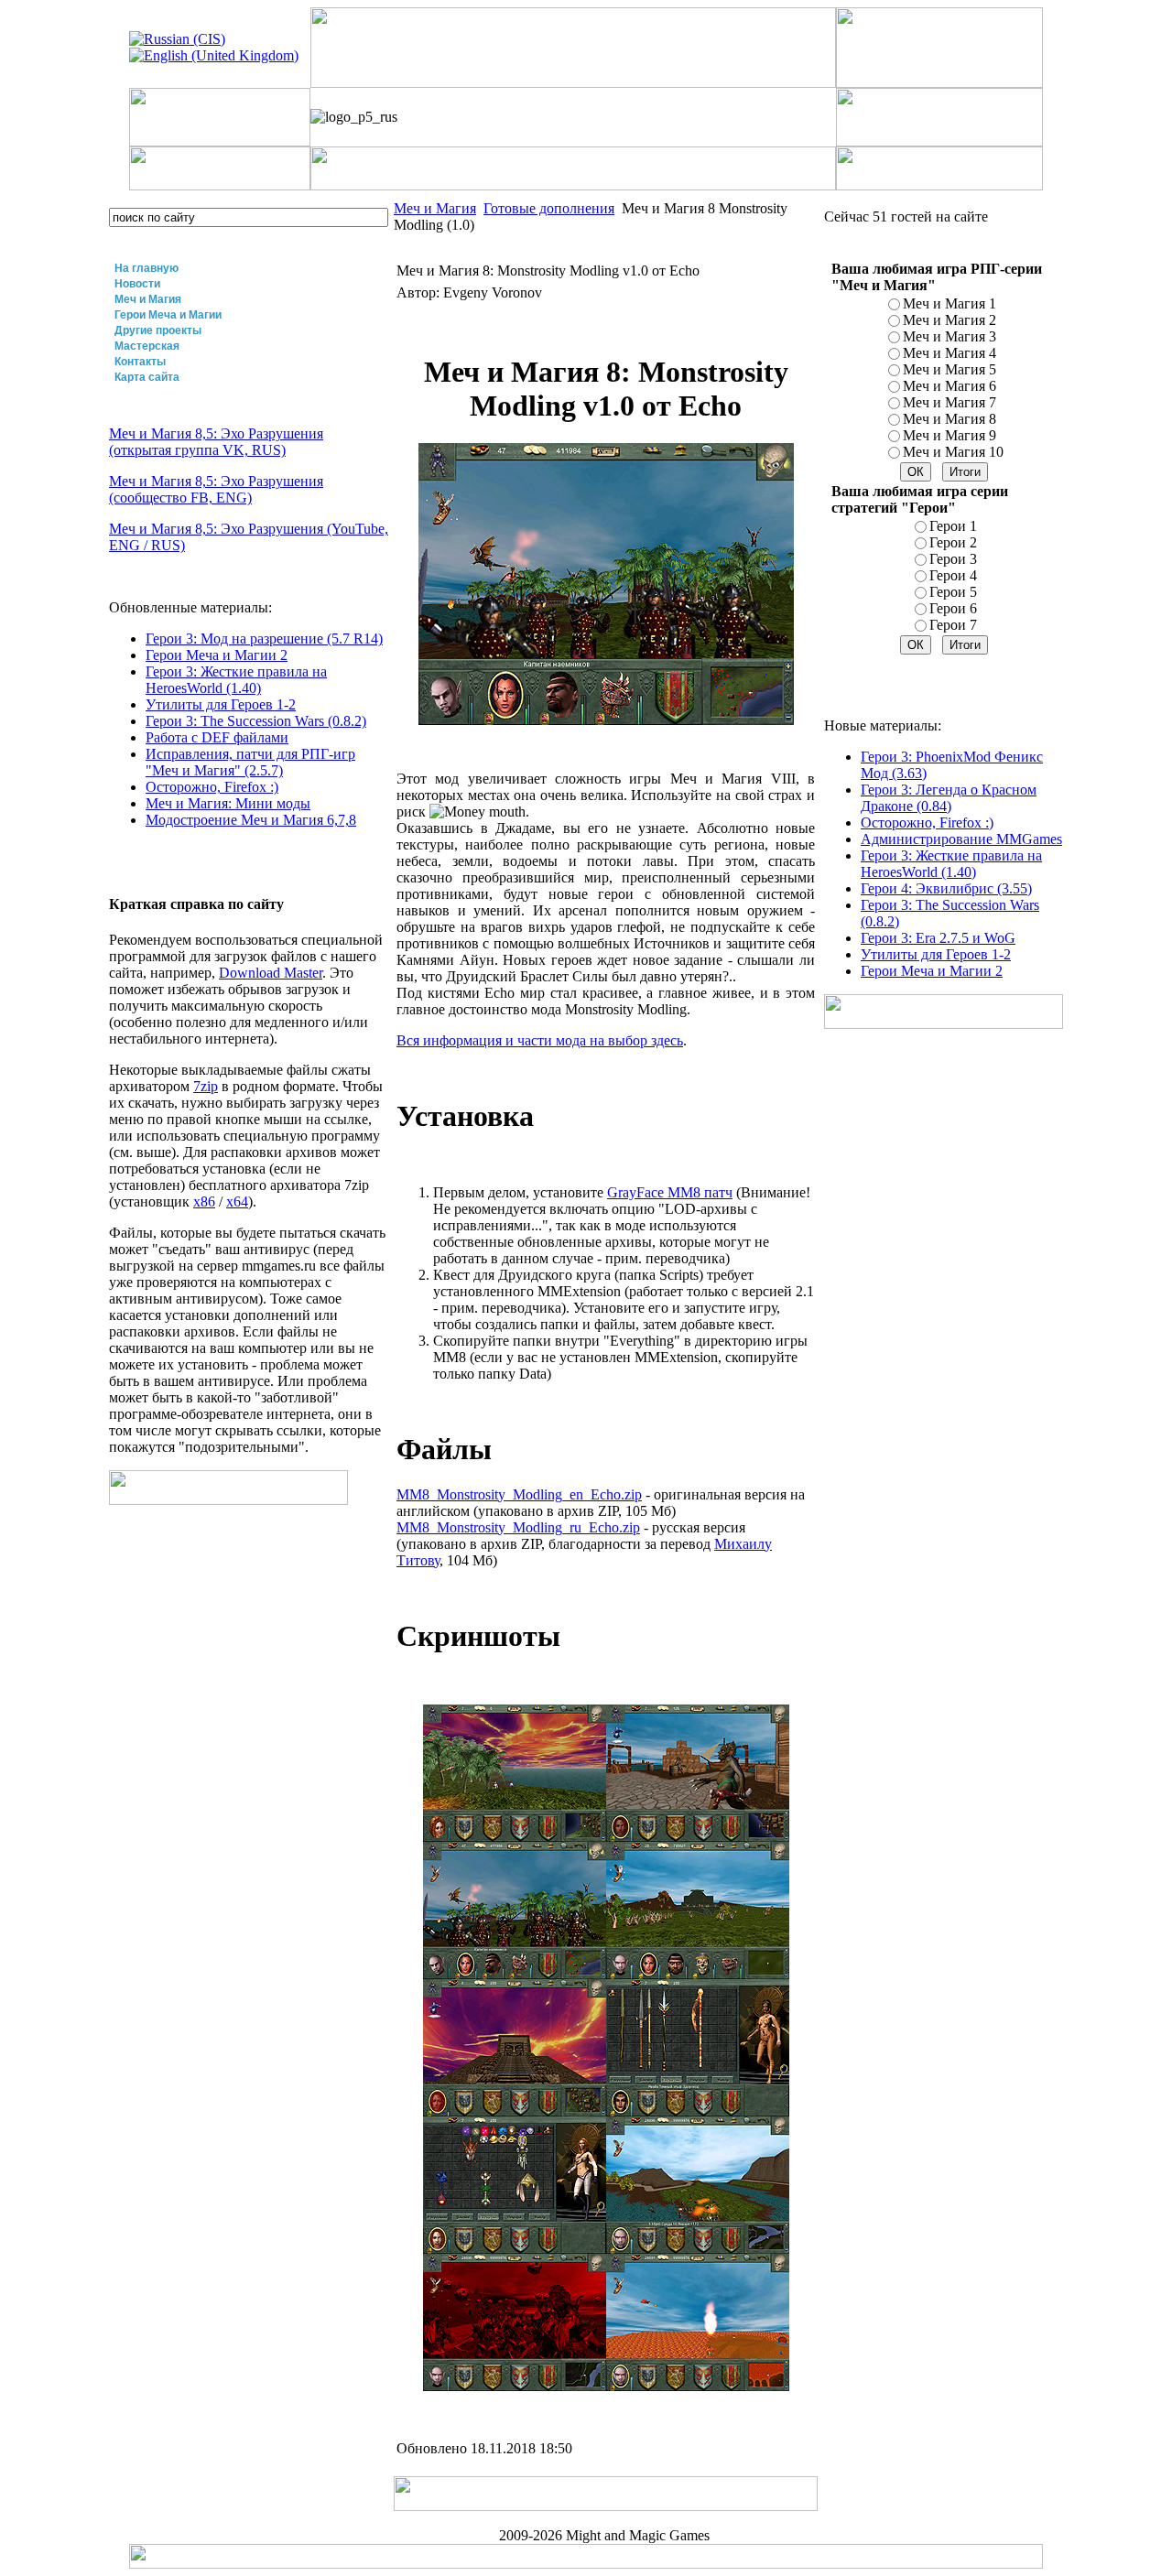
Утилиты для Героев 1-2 (221, 704)
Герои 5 (953, 592)
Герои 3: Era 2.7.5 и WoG (938, 938)
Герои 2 (953, 542)
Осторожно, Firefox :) (212, 787)
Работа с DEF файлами (217, 737)
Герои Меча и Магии (168, 315)
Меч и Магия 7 (950, 402)
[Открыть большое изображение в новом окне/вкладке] (515, 1837)
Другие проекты (158, 330)
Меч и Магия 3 (950, 336)
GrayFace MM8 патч (670, 1192)
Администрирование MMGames (961, 839)
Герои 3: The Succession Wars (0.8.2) (256, 721)
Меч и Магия (148, 299)
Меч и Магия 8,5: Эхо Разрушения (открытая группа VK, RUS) (216, 442)
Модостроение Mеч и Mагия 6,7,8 (251, 820)
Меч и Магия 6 (950, 386)
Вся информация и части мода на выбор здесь (540, 1040)
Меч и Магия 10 (953, 452)
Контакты (140, 362)
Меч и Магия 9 (950, 435)
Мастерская (147, 346)
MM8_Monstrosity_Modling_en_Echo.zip (519, 1494)
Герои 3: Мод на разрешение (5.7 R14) (264, 639)
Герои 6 (953, 608)
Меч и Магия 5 (950, 369)
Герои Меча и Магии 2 (217, 655)
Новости (137, 284)
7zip (206, 1086)
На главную (146, 268)
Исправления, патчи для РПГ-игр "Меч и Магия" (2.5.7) (250, 762)
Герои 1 (953, 526)
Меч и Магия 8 (950, 419)
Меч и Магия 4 (950, 353)
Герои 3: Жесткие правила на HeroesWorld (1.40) (236, 680)
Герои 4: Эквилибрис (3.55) (946, 888)
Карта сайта (147, 377)
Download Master (271, 973)
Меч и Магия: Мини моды (228, 803)
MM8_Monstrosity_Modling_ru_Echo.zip (518, 1527)
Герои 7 (953, 625)
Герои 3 (953, 559)
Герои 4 (953, 575)
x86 (204, 1201)
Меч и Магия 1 (950, 303)
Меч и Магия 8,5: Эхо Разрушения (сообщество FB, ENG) (216, 489)
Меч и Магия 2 (950, 320)
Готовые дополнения (549, 208)
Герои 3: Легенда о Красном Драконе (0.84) (949, 798)
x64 (237, 1201)
